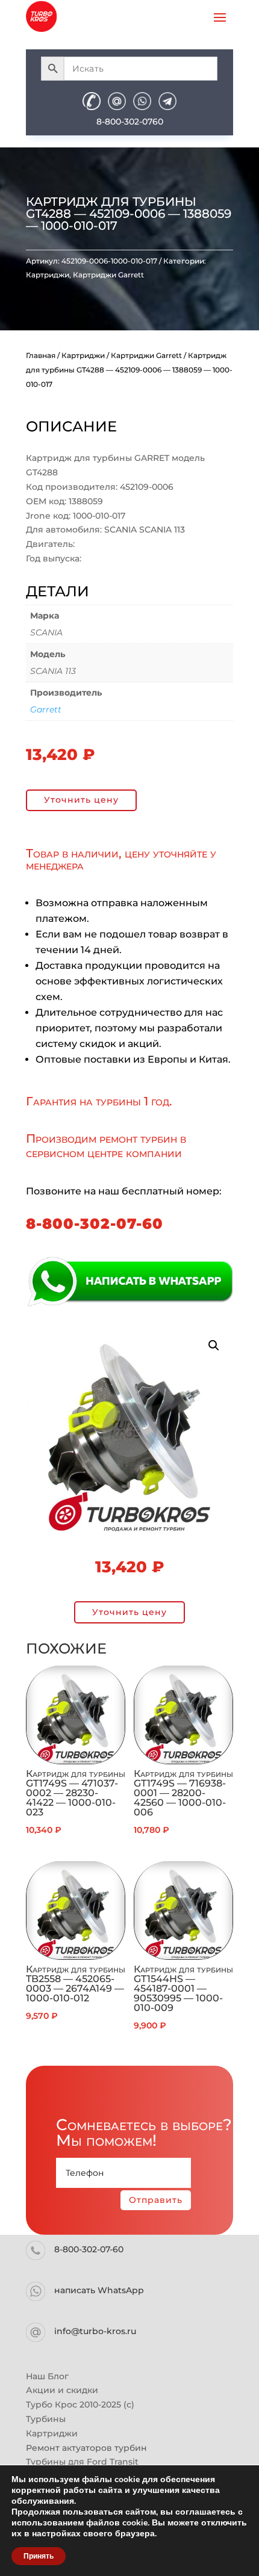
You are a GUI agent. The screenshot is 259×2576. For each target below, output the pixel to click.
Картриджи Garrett (108, 275)
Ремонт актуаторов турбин (86, 2448)
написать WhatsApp (99, 2290)
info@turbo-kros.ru (95, 2331)
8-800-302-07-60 (95, 1224)
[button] (214, 1345)
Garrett (46, 709)
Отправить (156, 2200)
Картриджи (48, 275)
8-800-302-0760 (130, 122)
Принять (39, 2556)
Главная (41, 355)
